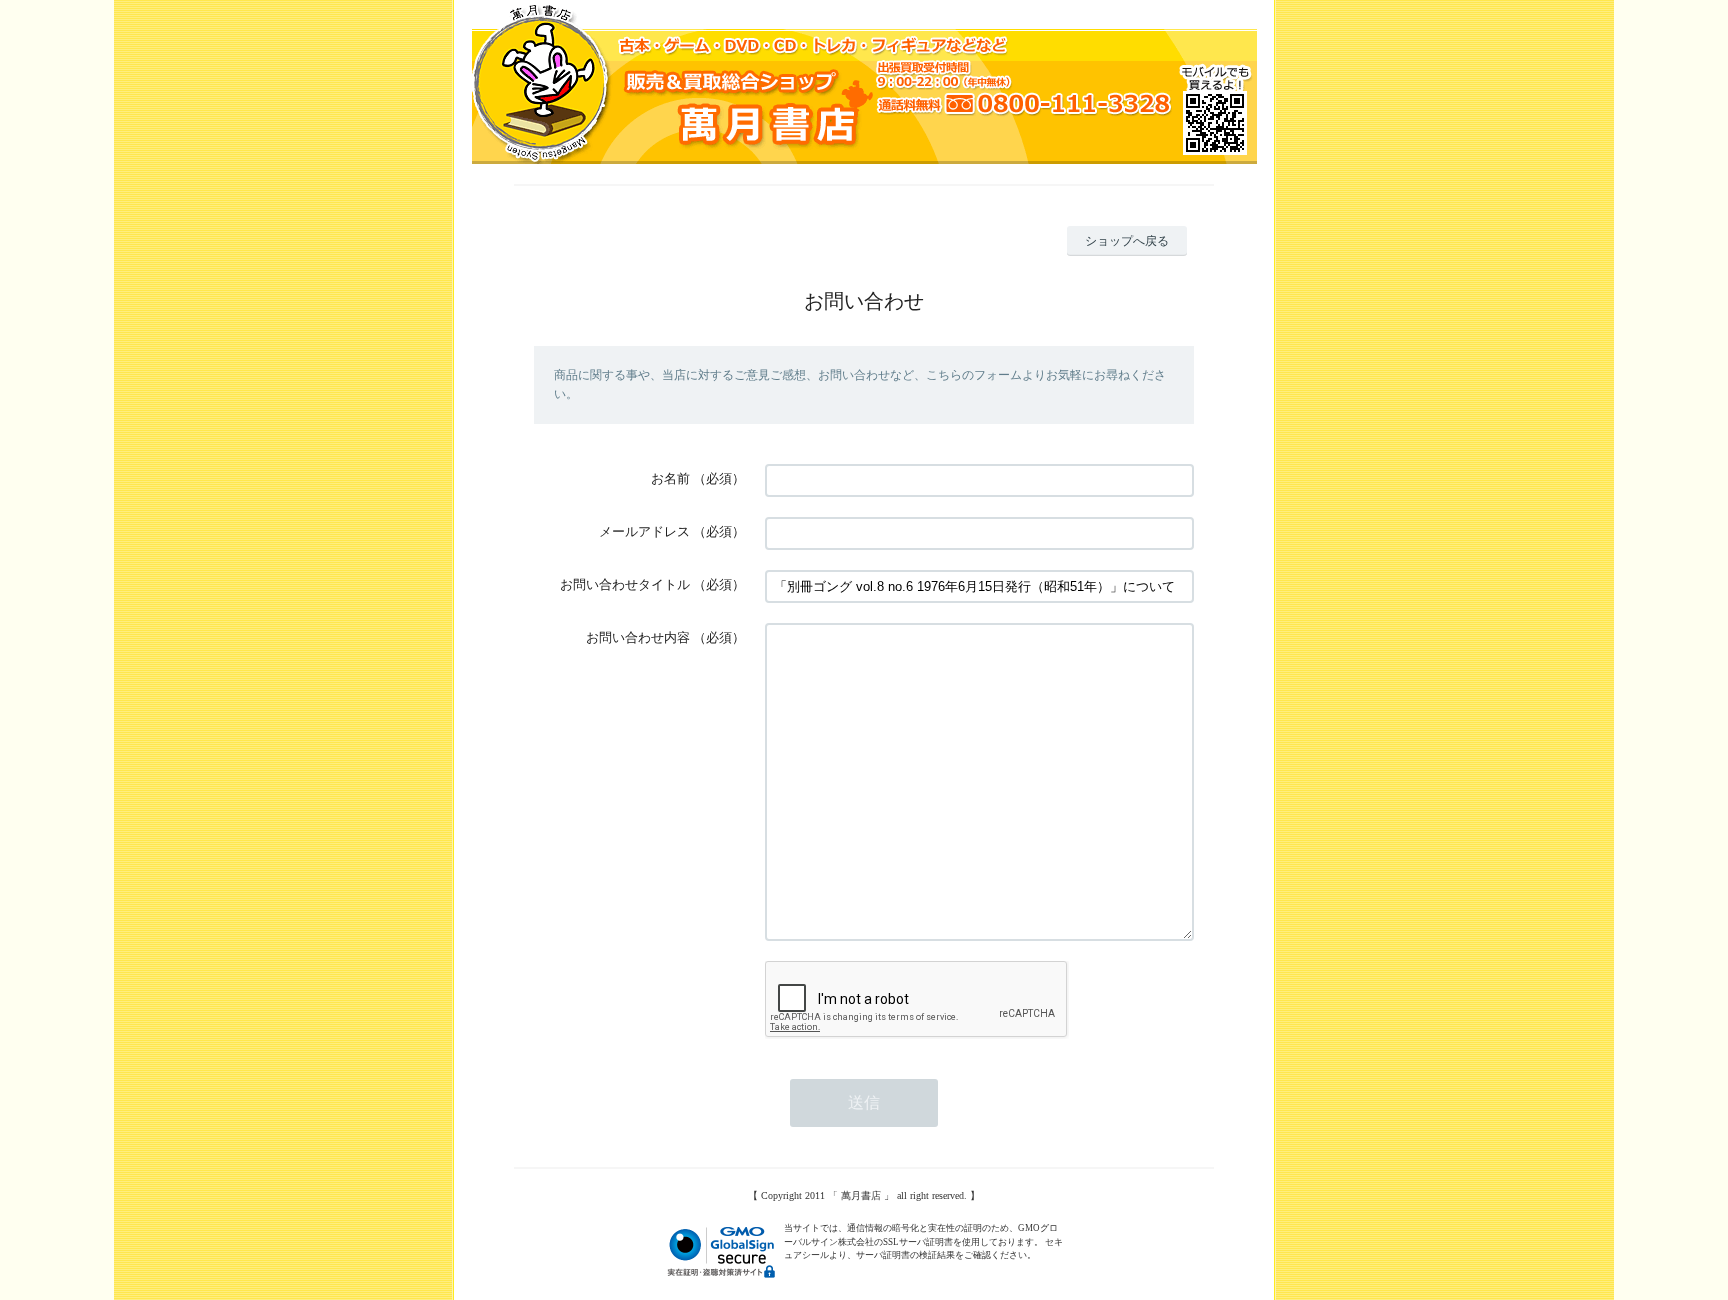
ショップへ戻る (1127, 241)
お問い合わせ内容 (638, 637)
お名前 (670, 478)
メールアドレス (644, 531)
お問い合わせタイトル (625, 584)
